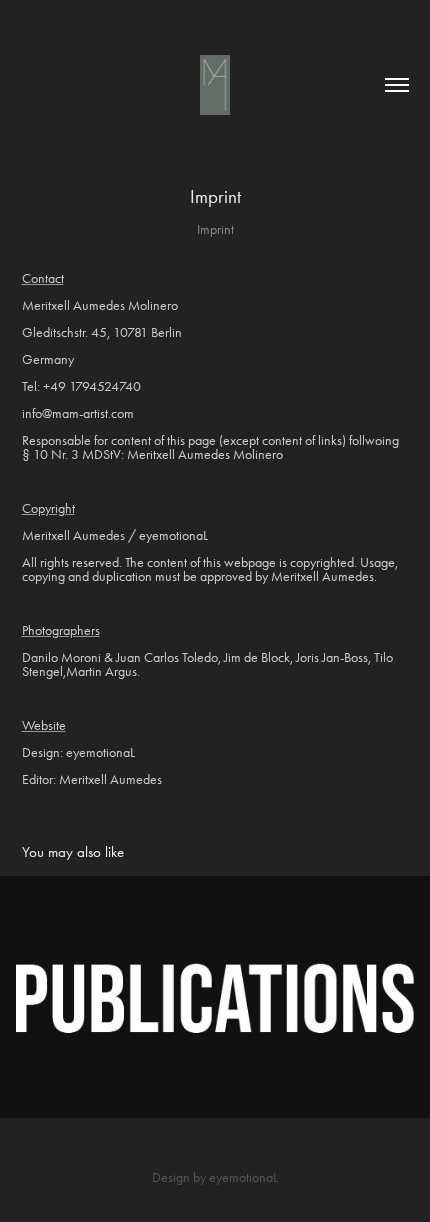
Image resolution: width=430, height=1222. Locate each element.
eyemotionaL (243, 1177)
